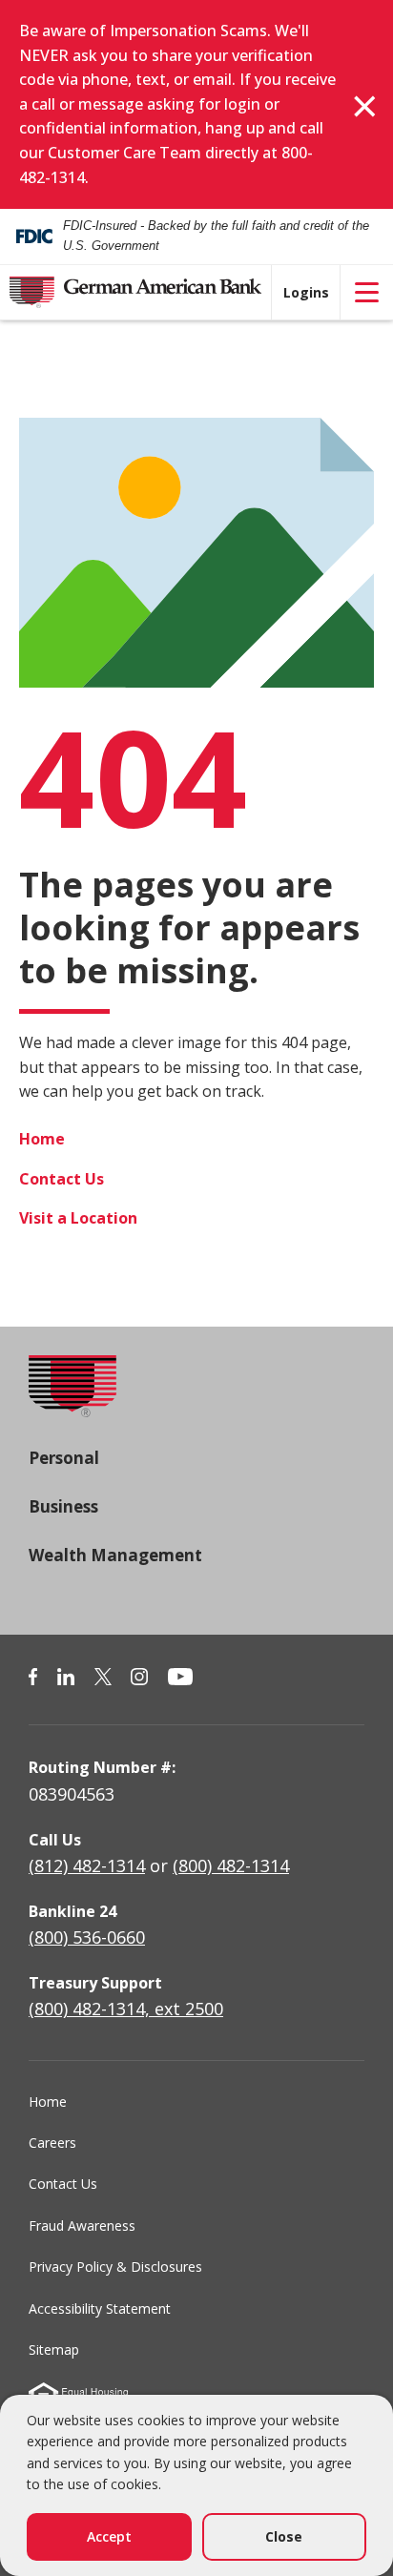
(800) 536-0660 (87, 1937)
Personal (64, 1458)
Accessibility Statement (100, 2308)
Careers (52, 2143)
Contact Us (62, 1179)
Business (63, 1506)
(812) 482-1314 (87, 1865)
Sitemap (54, 2349)
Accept (109, 2536)
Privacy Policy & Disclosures (115, 2267)
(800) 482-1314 (231, 1865)
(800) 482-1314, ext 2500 (126, 2009)
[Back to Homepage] (72, 1400)
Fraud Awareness (82, 2226)
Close (284, 2536)
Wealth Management (115, 1555)
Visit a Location (78, 1218)
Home (42, 1139)
